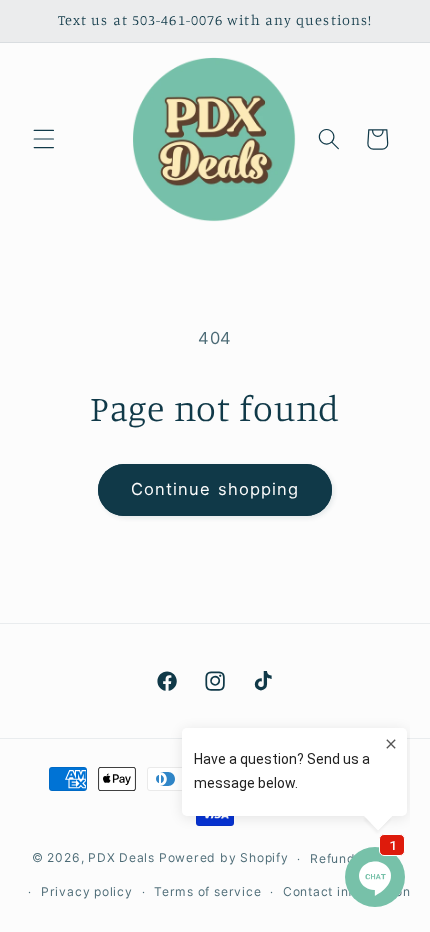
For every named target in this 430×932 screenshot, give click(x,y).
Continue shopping (215, 489)
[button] (44, 139)
